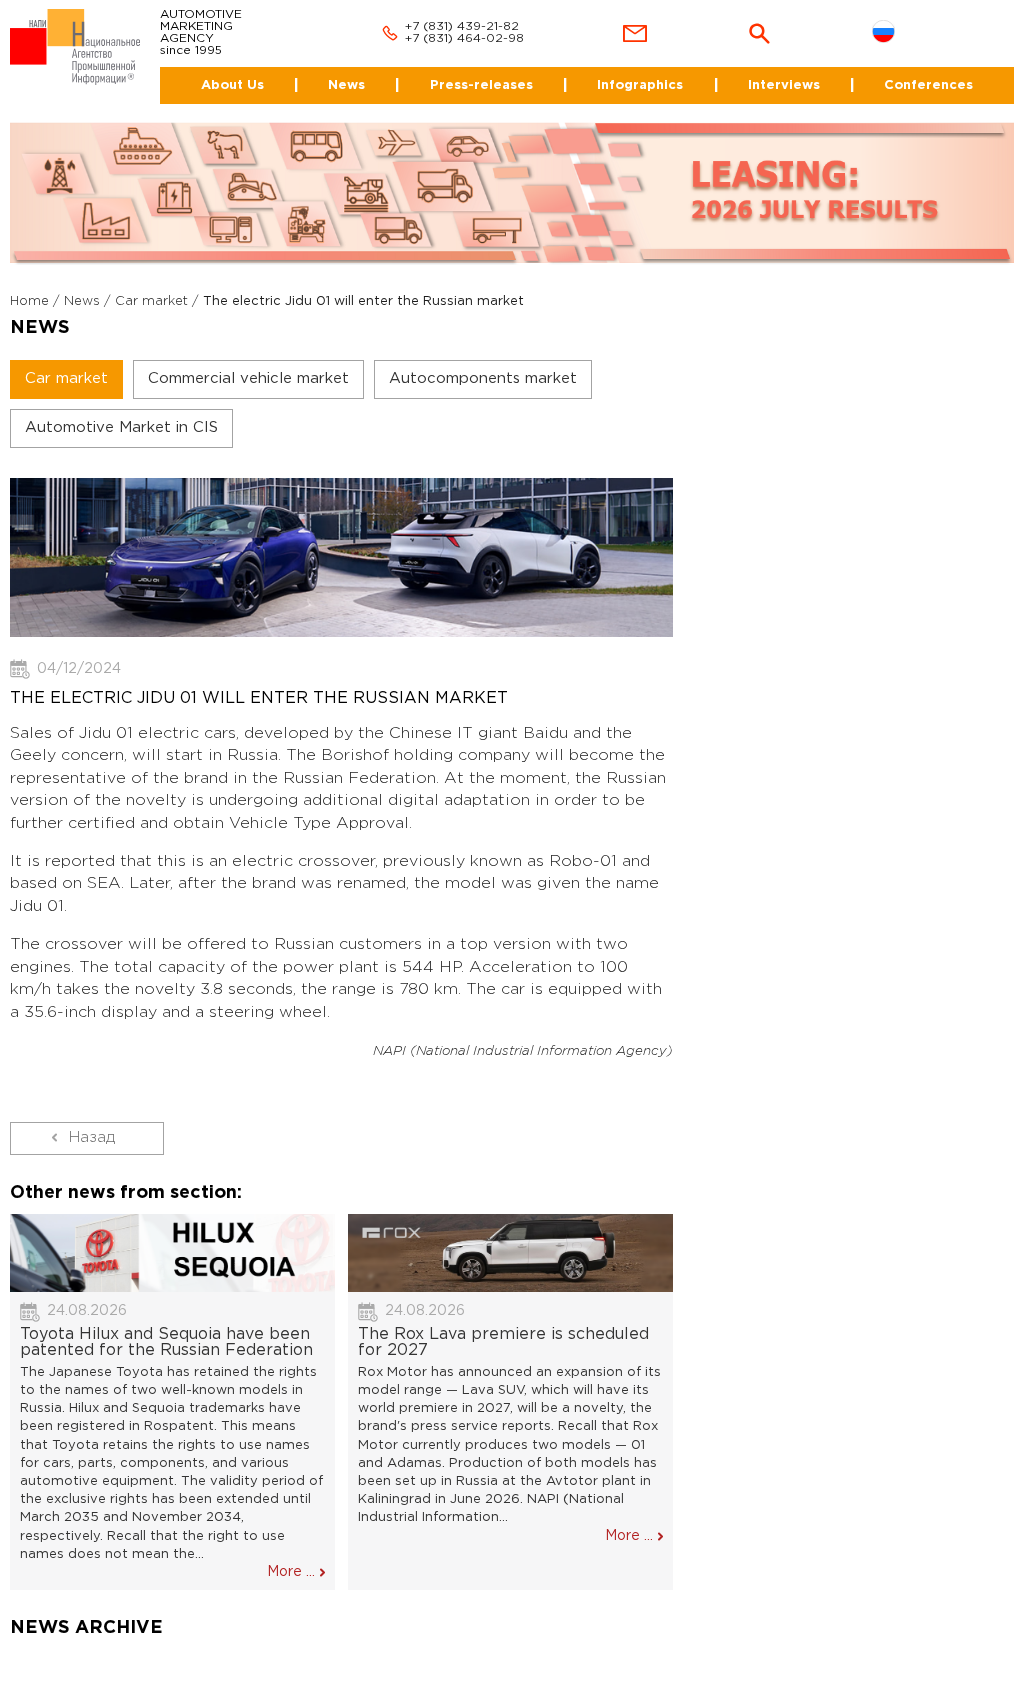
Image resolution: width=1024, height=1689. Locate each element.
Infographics (640, 85)
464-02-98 (490, 38)
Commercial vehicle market (248, 378)
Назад (92, 1137)
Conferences (928, 85)
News (346, 85)
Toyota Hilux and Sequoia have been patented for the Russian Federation (166, 1342)
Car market (151, 301)
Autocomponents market (483, 378)
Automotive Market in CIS (121, 427)
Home (29, 301)
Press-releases (481, 85)
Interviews (784, 85)
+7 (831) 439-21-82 (462, 26)
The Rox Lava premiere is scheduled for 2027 (503, 1342)
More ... (291, 1572)
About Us (232, 85)
